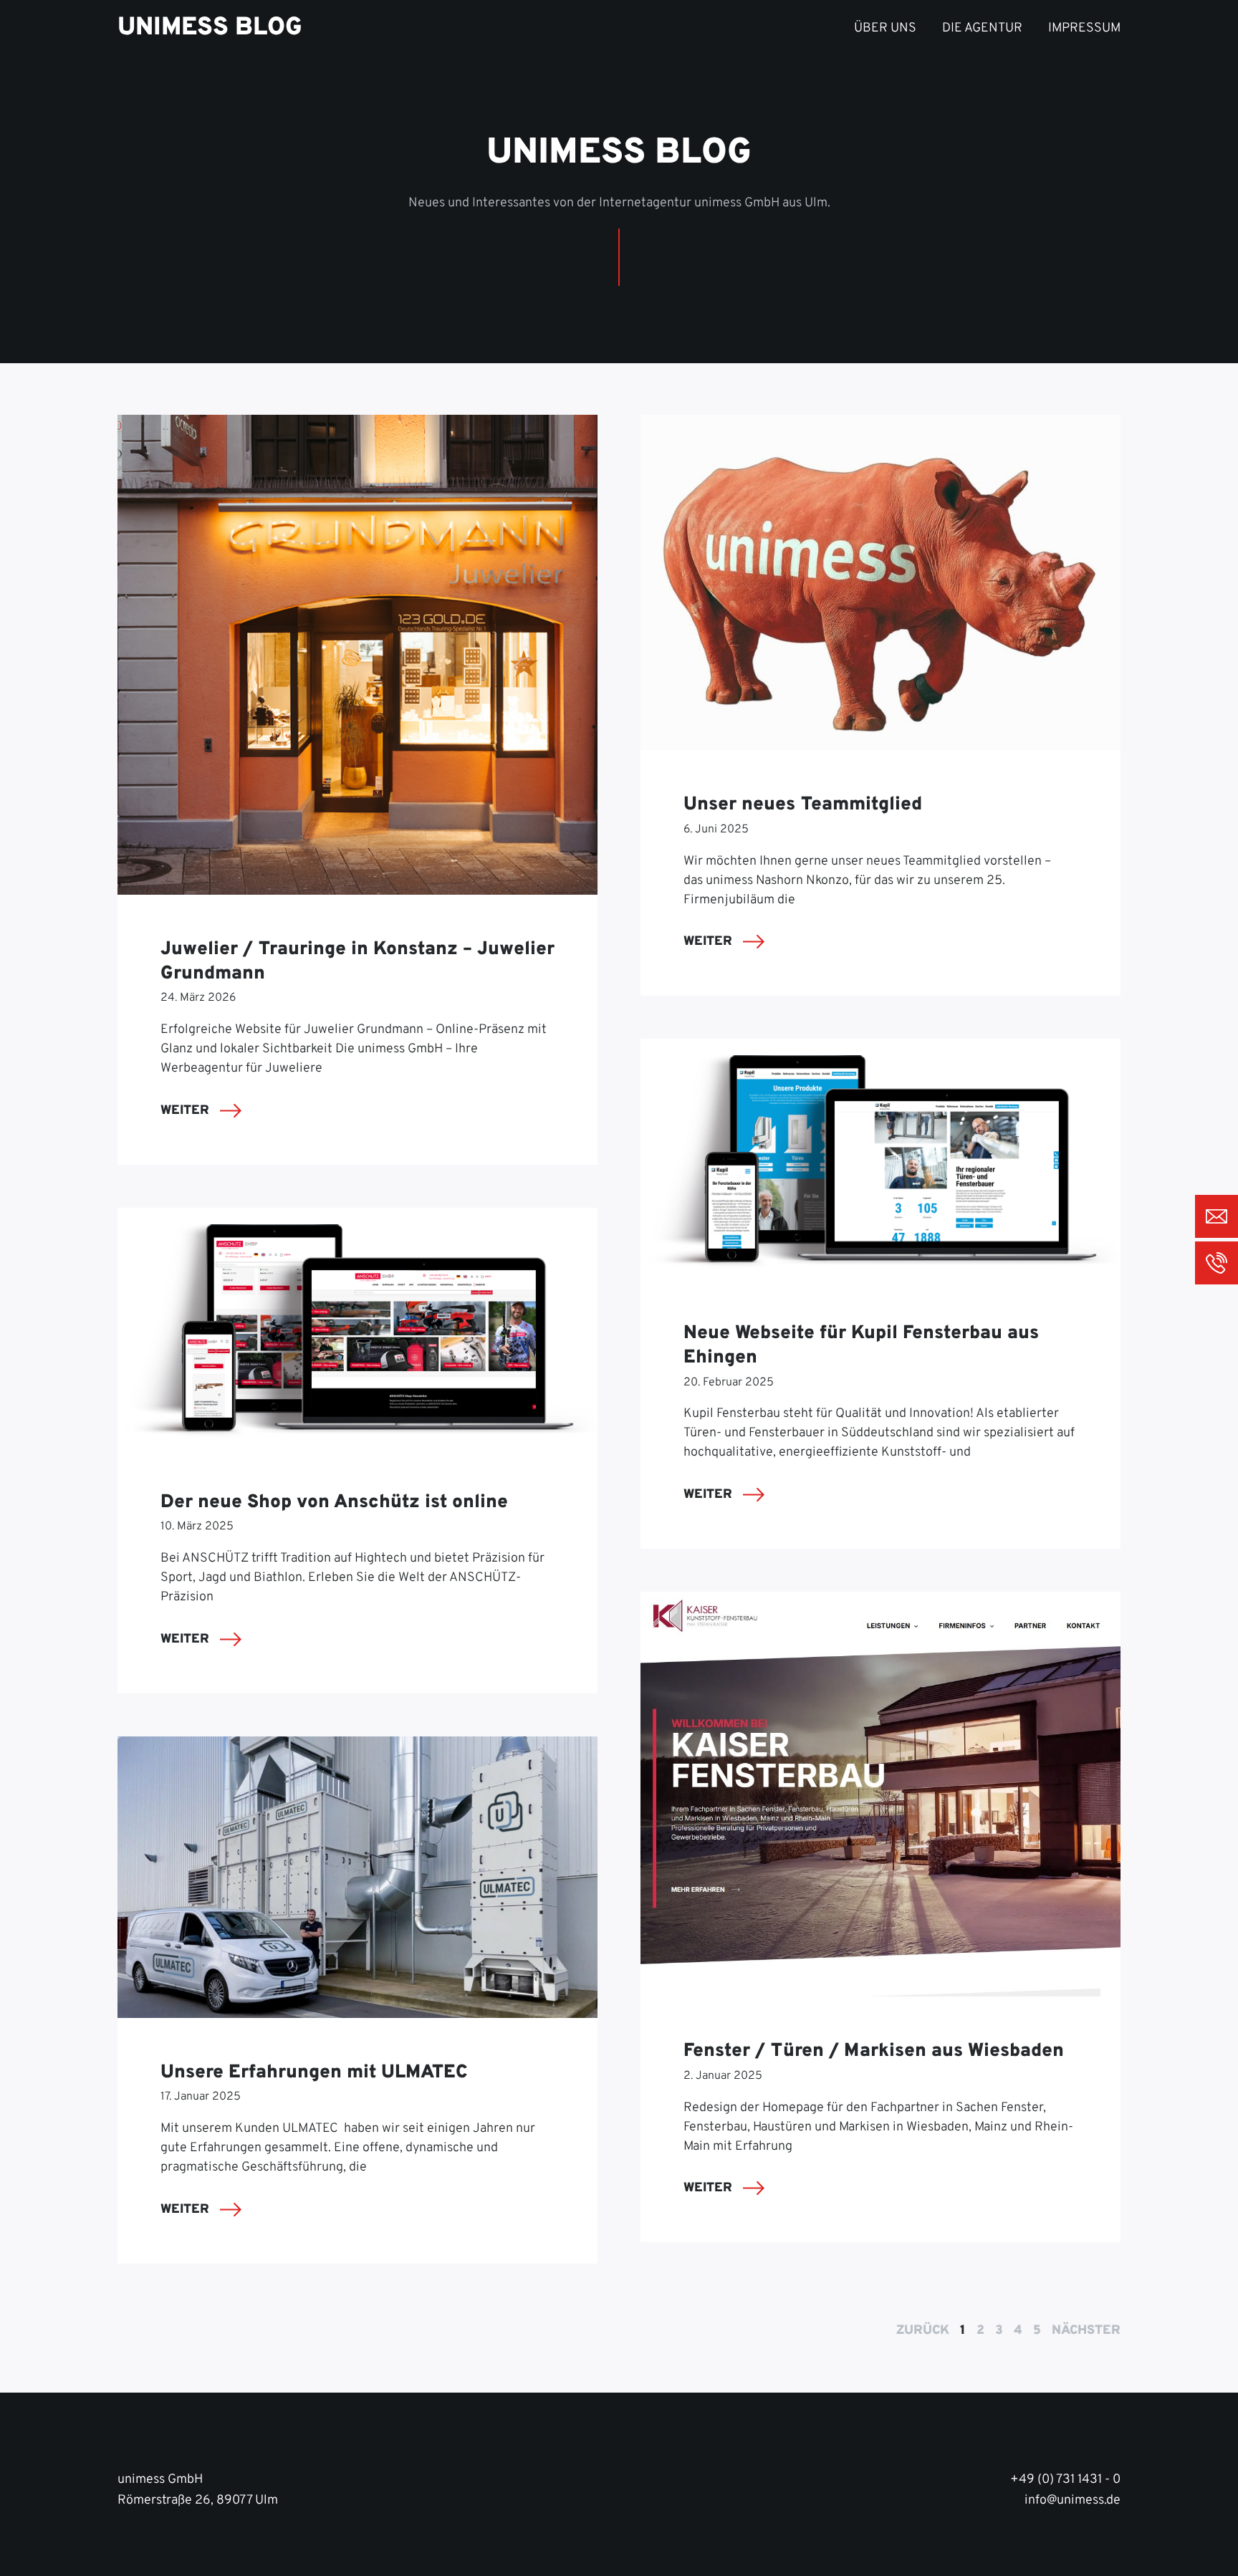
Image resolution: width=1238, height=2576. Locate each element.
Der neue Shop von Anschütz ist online (334, 1503)
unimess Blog (210, 28)
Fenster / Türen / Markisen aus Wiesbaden (874, 2051)
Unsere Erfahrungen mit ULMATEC (314, 2073)
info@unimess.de (1073, 2500)
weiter (187, 1111)
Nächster (1086, 2331)
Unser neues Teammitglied (803, 805)
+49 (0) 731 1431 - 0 (1065, 2480)
